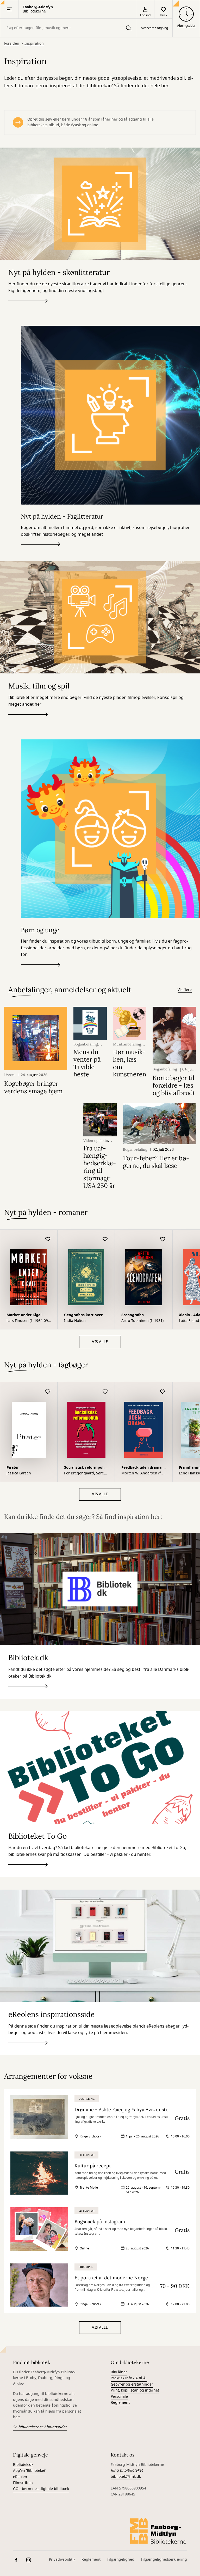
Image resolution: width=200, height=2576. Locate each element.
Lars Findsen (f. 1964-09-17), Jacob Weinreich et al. (28, 1321)
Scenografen (133, 1315)
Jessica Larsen (19, 1473)
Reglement (120, 2403)
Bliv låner (119, 2372)
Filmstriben (23, 2483)
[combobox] (68, 28)
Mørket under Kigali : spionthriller (26, 1316)
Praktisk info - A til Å (129, 2378)
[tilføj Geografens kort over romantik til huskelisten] (105, 1239)
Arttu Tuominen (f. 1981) (142, 1321)
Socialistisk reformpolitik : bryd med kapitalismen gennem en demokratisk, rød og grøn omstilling (86, 1468)
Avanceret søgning (154, 28)
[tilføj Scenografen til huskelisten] (163, 1239)
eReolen (20, 2477)
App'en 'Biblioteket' (30, 2471)
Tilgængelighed (121, 2560)
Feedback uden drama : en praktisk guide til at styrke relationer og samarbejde (142, 1468)
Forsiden (12, 44)
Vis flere (185, 990)
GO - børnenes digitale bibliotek (41, 2489)
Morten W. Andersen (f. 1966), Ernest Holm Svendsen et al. (142, 1473)
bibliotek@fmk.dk (126, 2477)
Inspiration (34, 44)
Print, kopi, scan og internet (135, 2390)
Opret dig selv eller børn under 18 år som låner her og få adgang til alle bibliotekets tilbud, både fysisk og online (90, 122)
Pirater (13, 1468)
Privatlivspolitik (62, 2560)
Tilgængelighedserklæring (164, 2560)
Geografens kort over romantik (83, 1316)
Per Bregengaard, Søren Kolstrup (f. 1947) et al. (85, 1473)
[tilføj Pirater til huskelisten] (48, 1392)
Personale (119, 2397)
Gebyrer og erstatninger (132, 2384)
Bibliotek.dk (23, 2465)
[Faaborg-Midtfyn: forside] (158, 2531)
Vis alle (100, 1342)
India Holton (75, 1321)
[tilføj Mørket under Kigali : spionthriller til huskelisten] (48, 1239)
